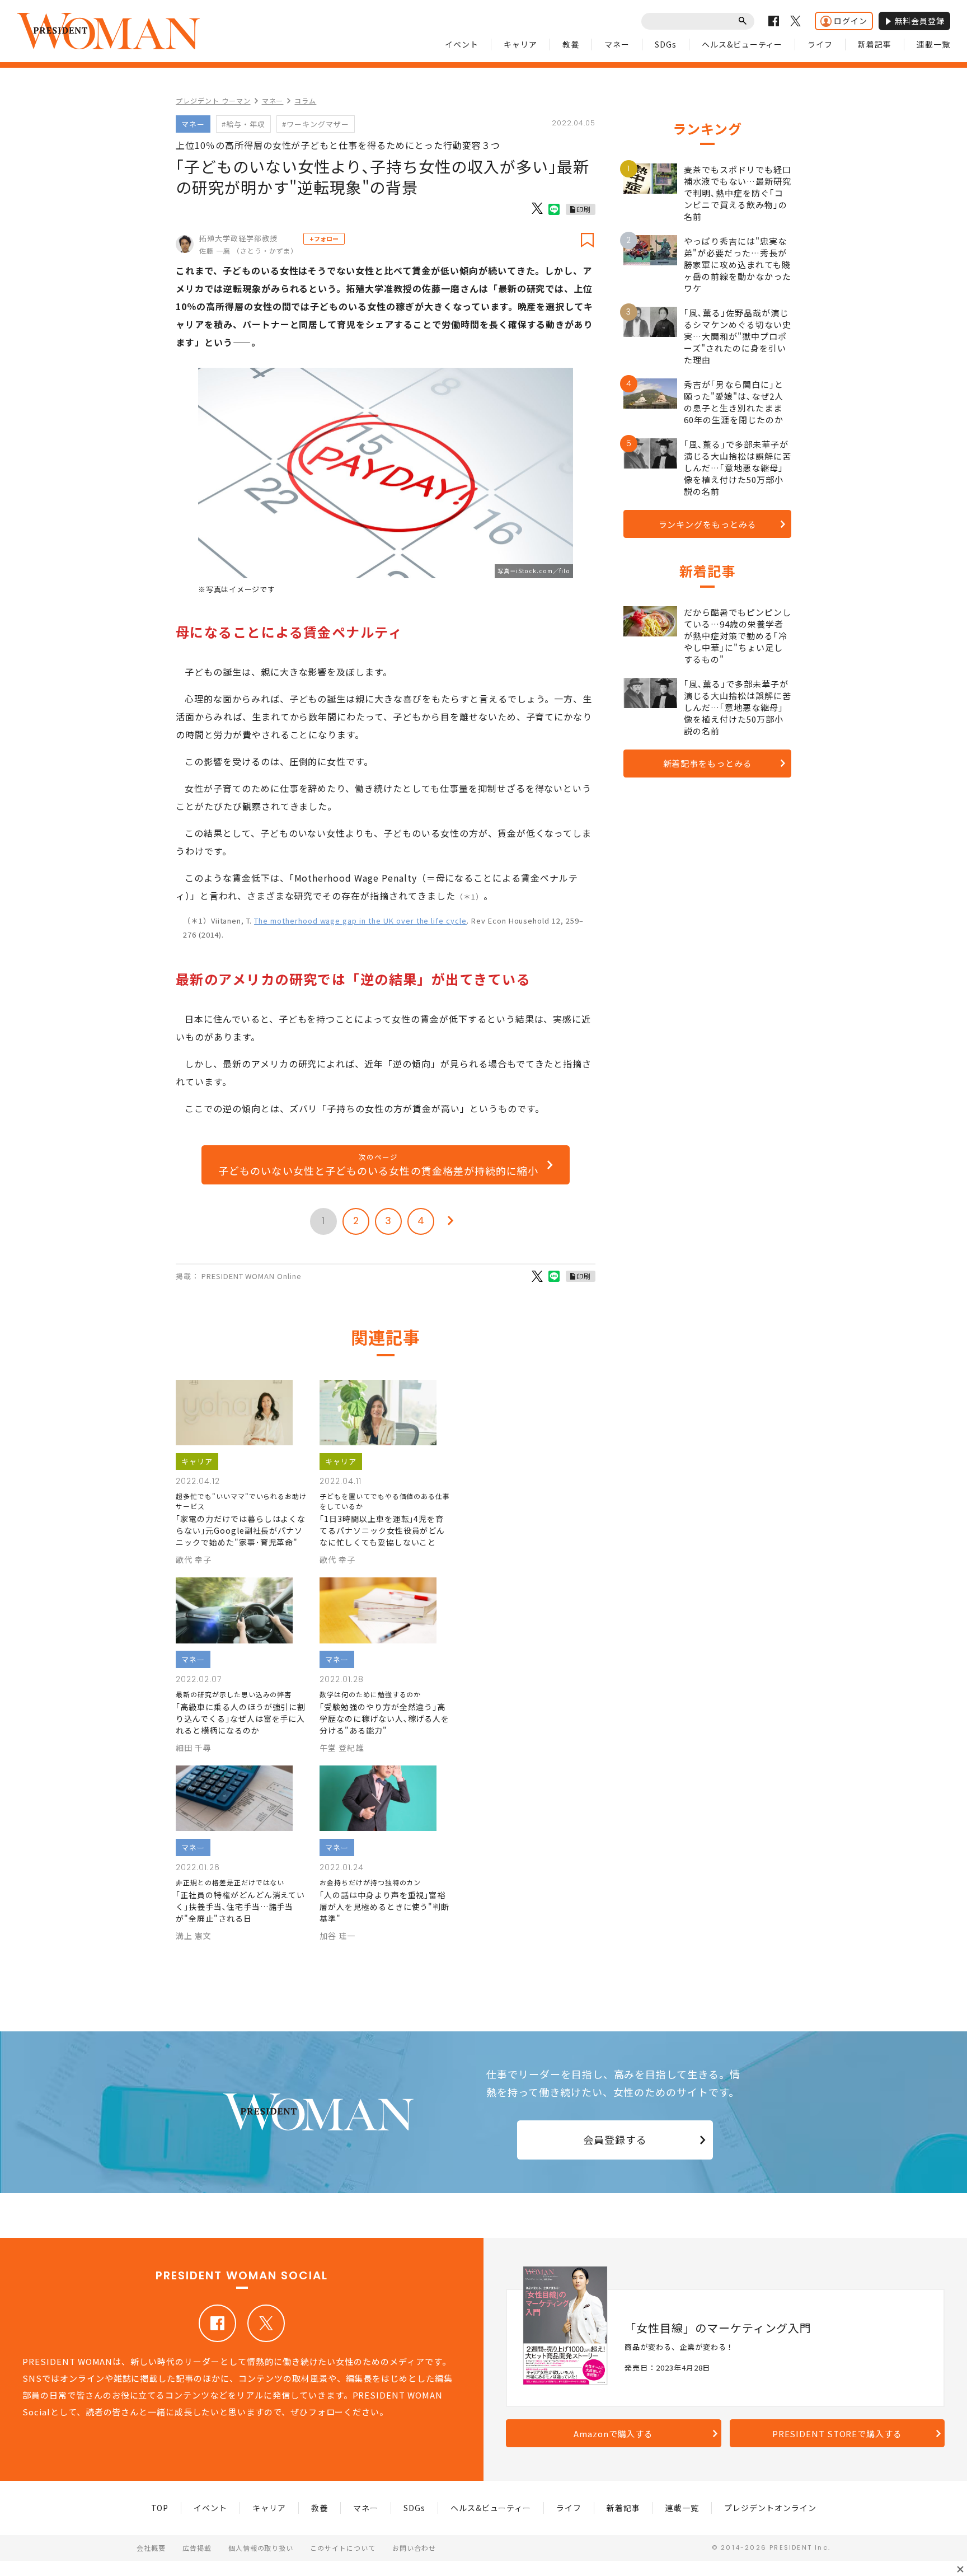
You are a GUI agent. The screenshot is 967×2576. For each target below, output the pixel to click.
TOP (160, 2508)
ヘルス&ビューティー (742, 44)
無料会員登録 (919, 21)
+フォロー (324, 238)
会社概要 (151, 2548)
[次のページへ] (450, 1221)
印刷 (584, 209)
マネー (617, 44)
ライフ (820, 44)
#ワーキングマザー (316, 124)
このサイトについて (343, 2548)
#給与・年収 (243, 124)
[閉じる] (960, 2569)
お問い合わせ (414, 2548)
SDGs (666, 44)
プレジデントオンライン (770, 2508)
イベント (462, 44)
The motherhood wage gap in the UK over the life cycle (360, 921)
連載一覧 (933, 44)
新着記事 (875, 44)
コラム (305, 100)
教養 (571, 44)
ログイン (851, 21)
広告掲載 (197, 2548)
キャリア (520, 44)
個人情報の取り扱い (261, 2548)
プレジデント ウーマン (213, 100)
